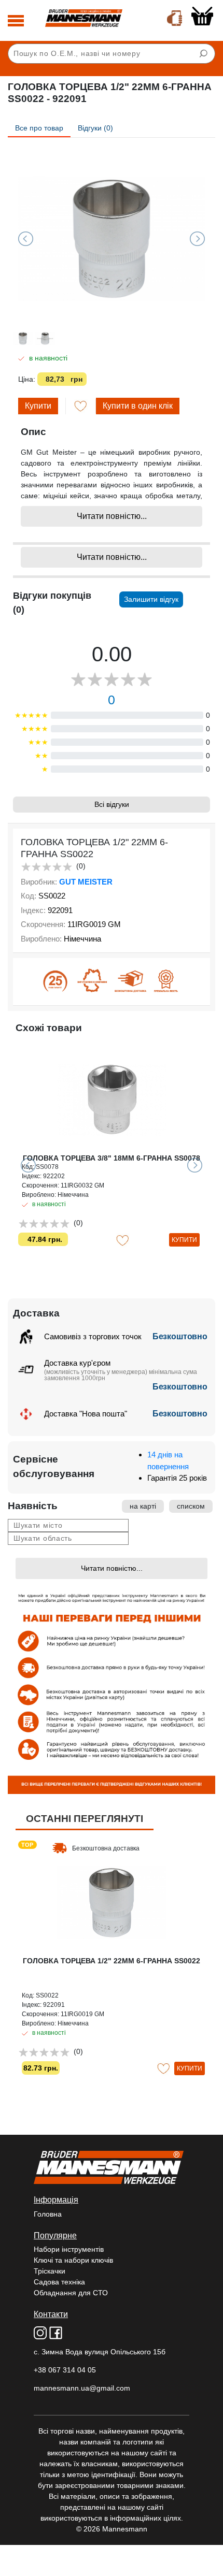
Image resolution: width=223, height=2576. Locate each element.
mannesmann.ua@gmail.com (82, 2388)
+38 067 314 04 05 (65, 2370)
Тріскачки (50, 2271)
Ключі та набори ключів (73, 2260)
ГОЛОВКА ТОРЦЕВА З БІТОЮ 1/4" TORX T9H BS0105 (112, 1162)
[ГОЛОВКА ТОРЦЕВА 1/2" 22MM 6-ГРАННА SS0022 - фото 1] (112, 239)
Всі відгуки (112, 804)
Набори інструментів (69, 2249)
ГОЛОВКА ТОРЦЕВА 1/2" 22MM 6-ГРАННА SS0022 (112, 1961)
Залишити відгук (151, 599)
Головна (48, 2214)
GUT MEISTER (86, 882)
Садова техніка (59, 2282)
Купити (38, 406)
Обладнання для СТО (71, 2293)
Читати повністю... (112, 516)
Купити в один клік (138, 406)
